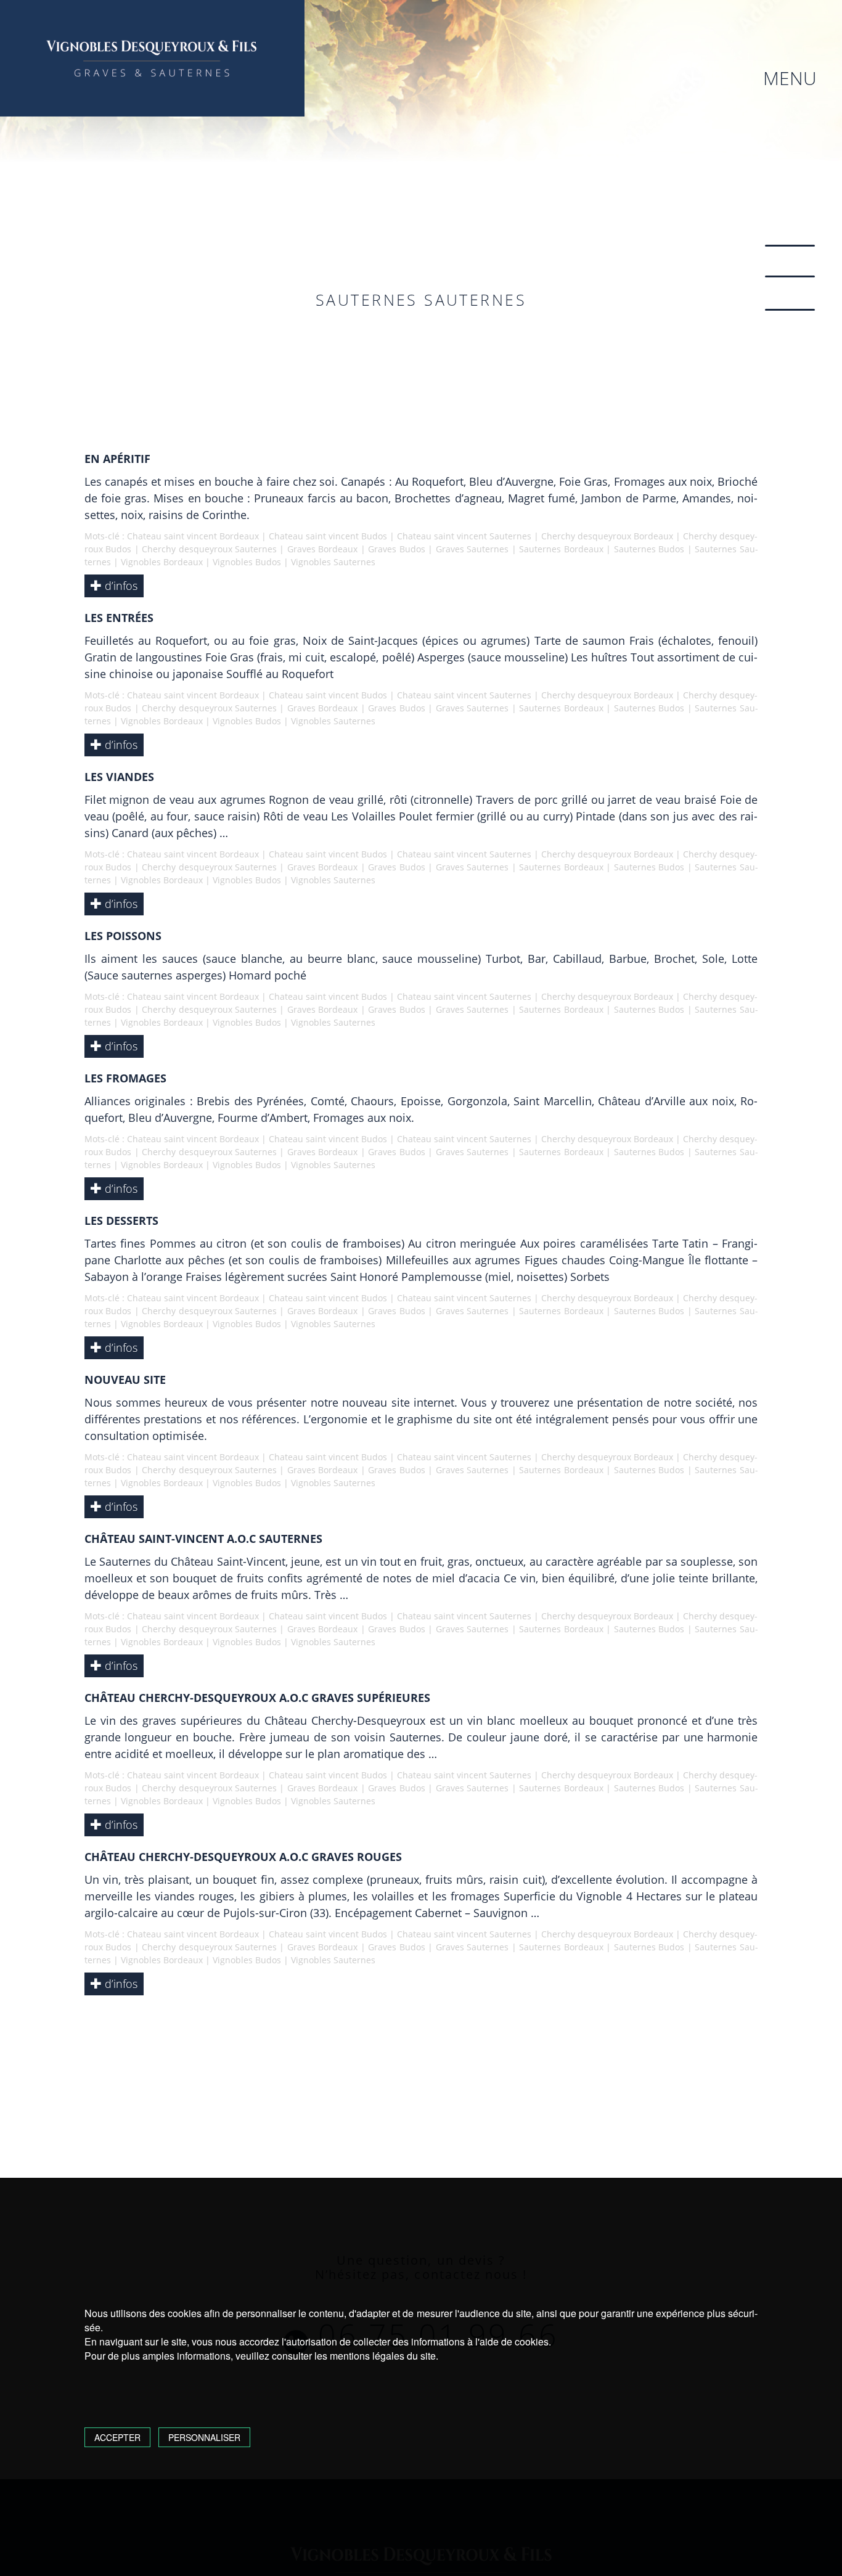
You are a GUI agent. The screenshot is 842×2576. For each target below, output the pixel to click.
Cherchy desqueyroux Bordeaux (607, 536)
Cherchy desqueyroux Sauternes (209, 549)
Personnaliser (204, 2437)
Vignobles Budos (247, 562)
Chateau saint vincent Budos (328, 536)
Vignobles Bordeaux (162, 562)
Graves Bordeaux (322, 549)
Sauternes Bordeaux (561, 549)
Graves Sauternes (472, 549)
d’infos (120, 586)
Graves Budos (396, 549)
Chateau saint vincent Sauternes (464, 536)
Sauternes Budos (649, 549)
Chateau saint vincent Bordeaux (193, 536)
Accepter (117, 2437)
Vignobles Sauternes (333, 562)
